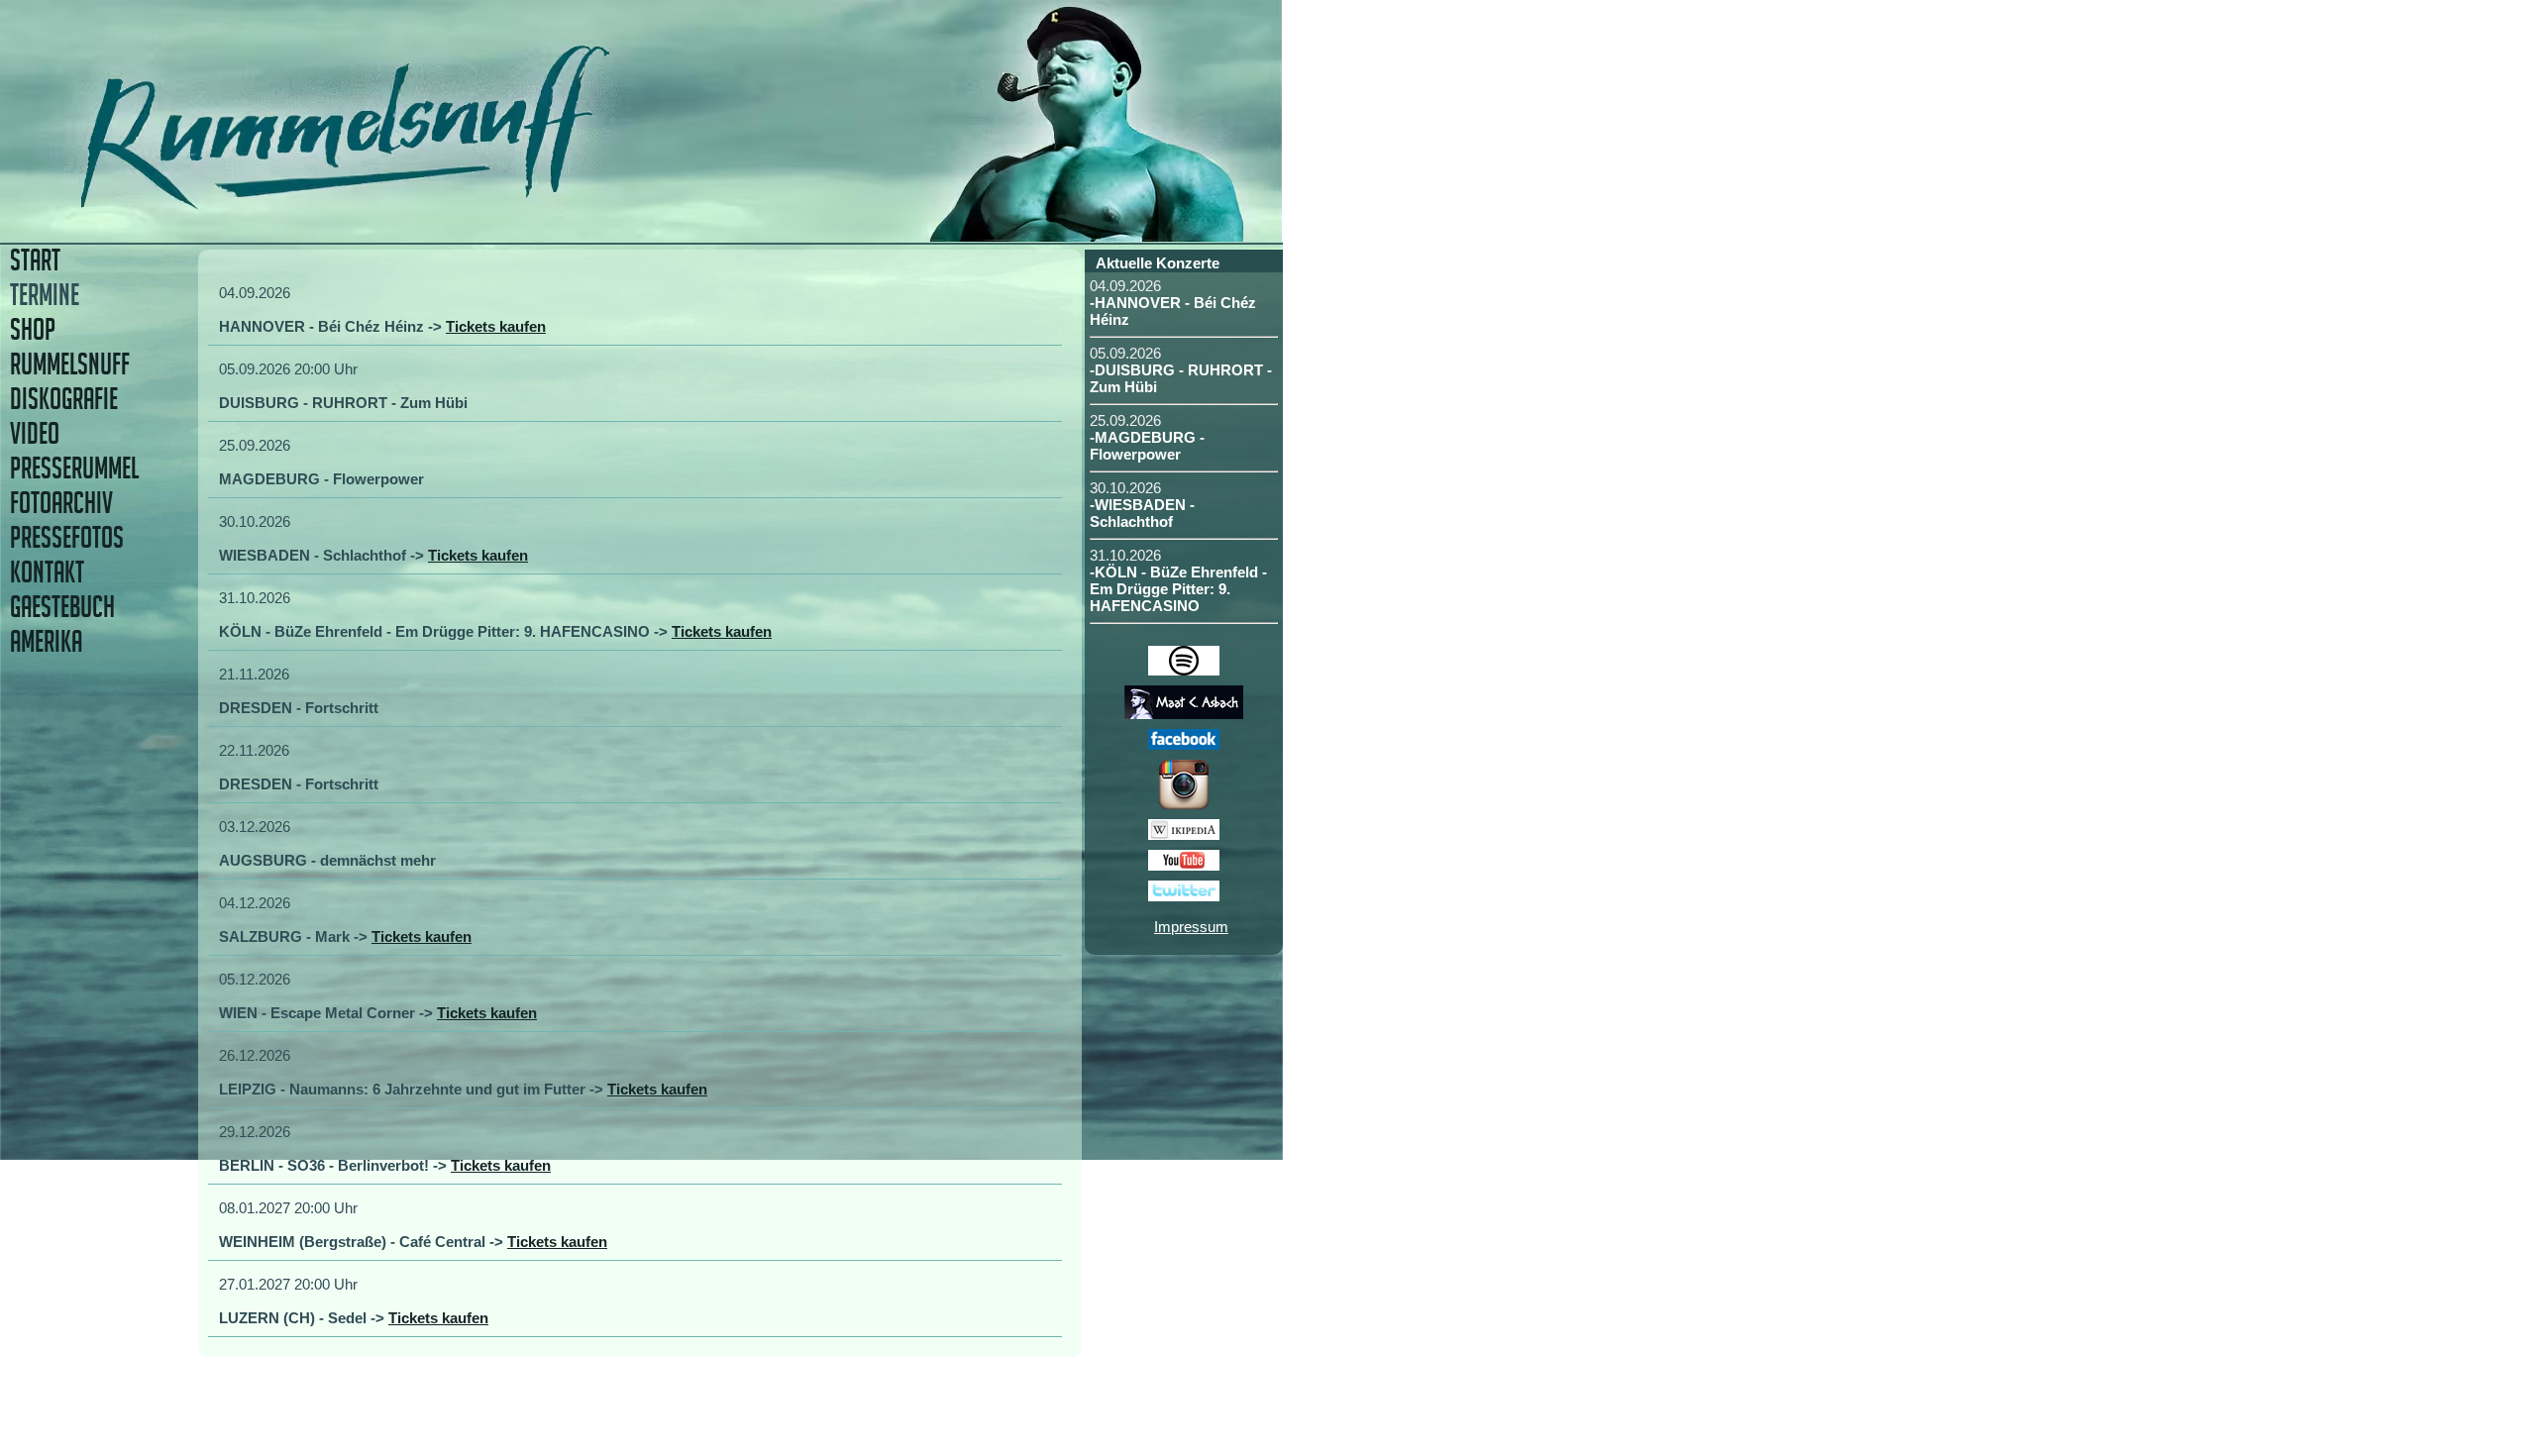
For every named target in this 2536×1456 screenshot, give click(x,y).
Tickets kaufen (496, 326)
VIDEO (35, 433)
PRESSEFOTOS (67, 537)
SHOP (33, 329)
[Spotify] (1184, 670)
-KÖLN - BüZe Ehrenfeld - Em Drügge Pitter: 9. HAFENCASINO (1178, 589)
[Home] (483, 203)
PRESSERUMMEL (74, 468)
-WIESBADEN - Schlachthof (1142, 513)
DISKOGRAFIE (64, 399)
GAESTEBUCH (62, 607)
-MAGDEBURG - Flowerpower (1147, 446)
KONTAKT (47, 572)
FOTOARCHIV (61, 503)
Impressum (1191, 927)
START (35, 260)
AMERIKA (46, 641)
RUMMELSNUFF (70, 364)
